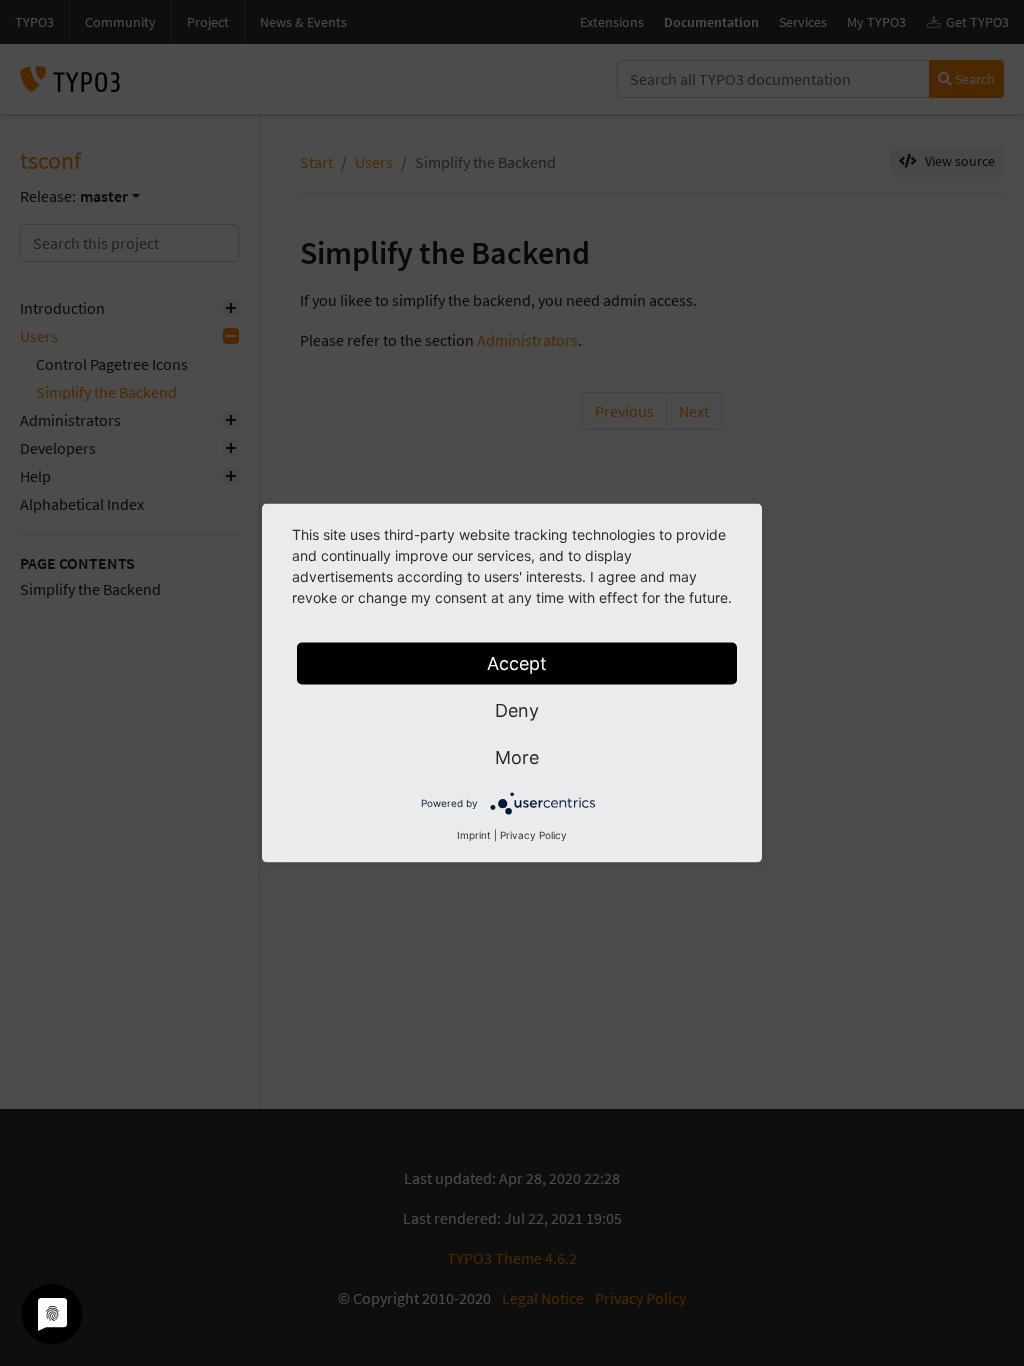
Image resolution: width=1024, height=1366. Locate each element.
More (517, 757)
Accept (517, 663)
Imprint (474, 835)
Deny (517, 710)
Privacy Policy (533, 835)
